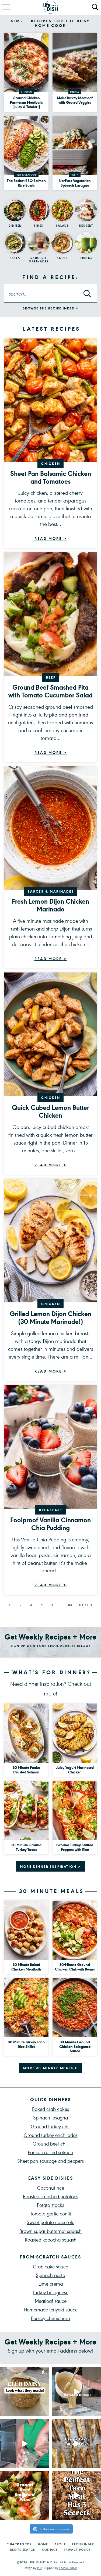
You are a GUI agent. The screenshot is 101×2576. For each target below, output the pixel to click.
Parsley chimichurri (50, 2318)
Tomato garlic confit (51, 2213)
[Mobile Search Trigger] (95, 8)
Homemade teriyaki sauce (51, 2309)
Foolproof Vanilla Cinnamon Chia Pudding (50, 1524)
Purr (40, 2568)
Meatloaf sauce (51, 2301)
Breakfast (51, 1510)
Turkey (75, 92)
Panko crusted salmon (50, 2152)
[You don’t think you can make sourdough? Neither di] (25, 2392)
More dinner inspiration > (50, 1866)
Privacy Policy (77, 2550)
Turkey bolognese (50, 2292)
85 (71, 1605)
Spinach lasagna (50, 2117)
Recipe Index (83, 2544)
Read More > (51, 539)
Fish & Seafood (26, 175)
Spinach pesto (50, 2275)
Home (43, 2544)
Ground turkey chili (51, 2126)
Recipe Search (23, 2550)
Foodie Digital (68, 2568)
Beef (51, 677)
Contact (50, 2550)
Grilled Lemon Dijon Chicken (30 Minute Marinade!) (50, 1317)
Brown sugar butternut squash (50, 2231)
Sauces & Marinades (51, 891)
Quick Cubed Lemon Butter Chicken (50, 1111)
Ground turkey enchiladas (51, 2135)
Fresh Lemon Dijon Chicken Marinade (50, 905)
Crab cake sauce (50, 2266)
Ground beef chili (51, 2144)
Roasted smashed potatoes (50, 2196)
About (60, 2544)
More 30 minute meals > (50, 2068)
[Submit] (87, 294)
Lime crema (51, 2284)
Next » (86, 1605)
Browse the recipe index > (51, 308)
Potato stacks (50, 2205)
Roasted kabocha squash (51, 2240)
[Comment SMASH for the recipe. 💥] (25, 2495)
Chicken (26, 92)
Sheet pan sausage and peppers (50, 2161)
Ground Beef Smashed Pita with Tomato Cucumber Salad (50, 691)
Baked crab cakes (50, 2109)
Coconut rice (51, 2188)
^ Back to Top (19, 2544)
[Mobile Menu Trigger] (5, 8)
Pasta (75, 175)
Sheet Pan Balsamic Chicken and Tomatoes (51, 477)
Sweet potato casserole (50, 2222)
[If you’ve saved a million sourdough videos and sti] (25, 2444)
